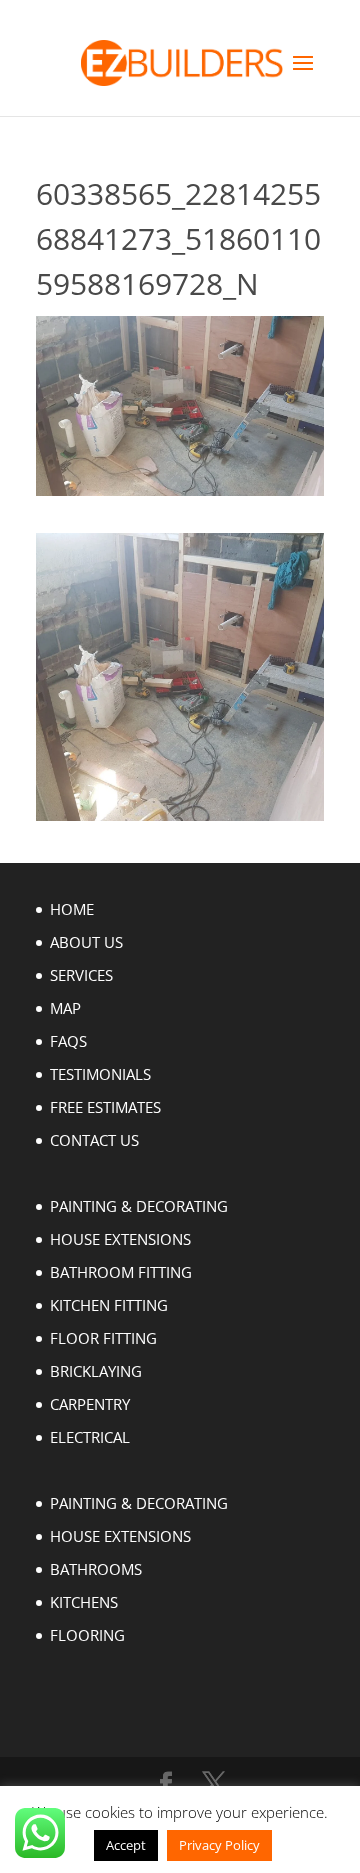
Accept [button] (126, 1845)
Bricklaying (96, 1371)
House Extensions (120, 1239)
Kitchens (84, 1602)
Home (72, 909)
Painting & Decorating (139, 1206)
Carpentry (90, 1404)
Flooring (87, 1635)
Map (65, 1008)
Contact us (94, 1140)
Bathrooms (96, 1569)
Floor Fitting (103, 1338)
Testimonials (100, 1074)
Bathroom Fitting (121, 1272)
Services (81, 975)
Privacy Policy (219, 1845)
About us (86, 942)
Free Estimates (105, 1107)
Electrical (90, 1437)
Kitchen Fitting (109, 1305)
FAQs (68, 1041)
